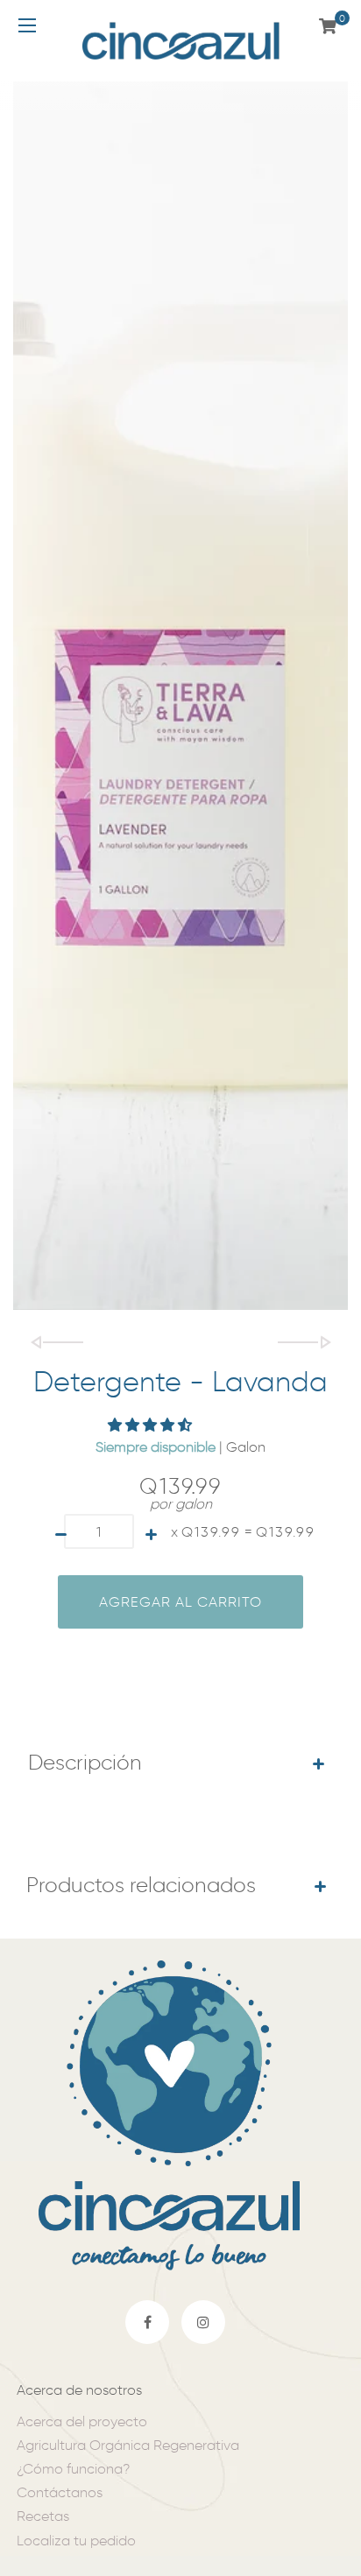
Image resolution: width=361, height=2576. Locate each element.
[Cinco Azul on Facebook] (147, 2322)
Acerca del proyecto (82, 2421)
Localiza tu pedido (76, 2541)
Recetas (43, 2516)
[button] (152, 1425)
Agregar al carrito (180, 1602)
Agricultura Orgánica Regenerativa (128, 2445)
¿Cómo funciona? (73, 2469)
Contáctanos (60, 2492)
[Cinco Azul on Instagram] (203, 2322)
